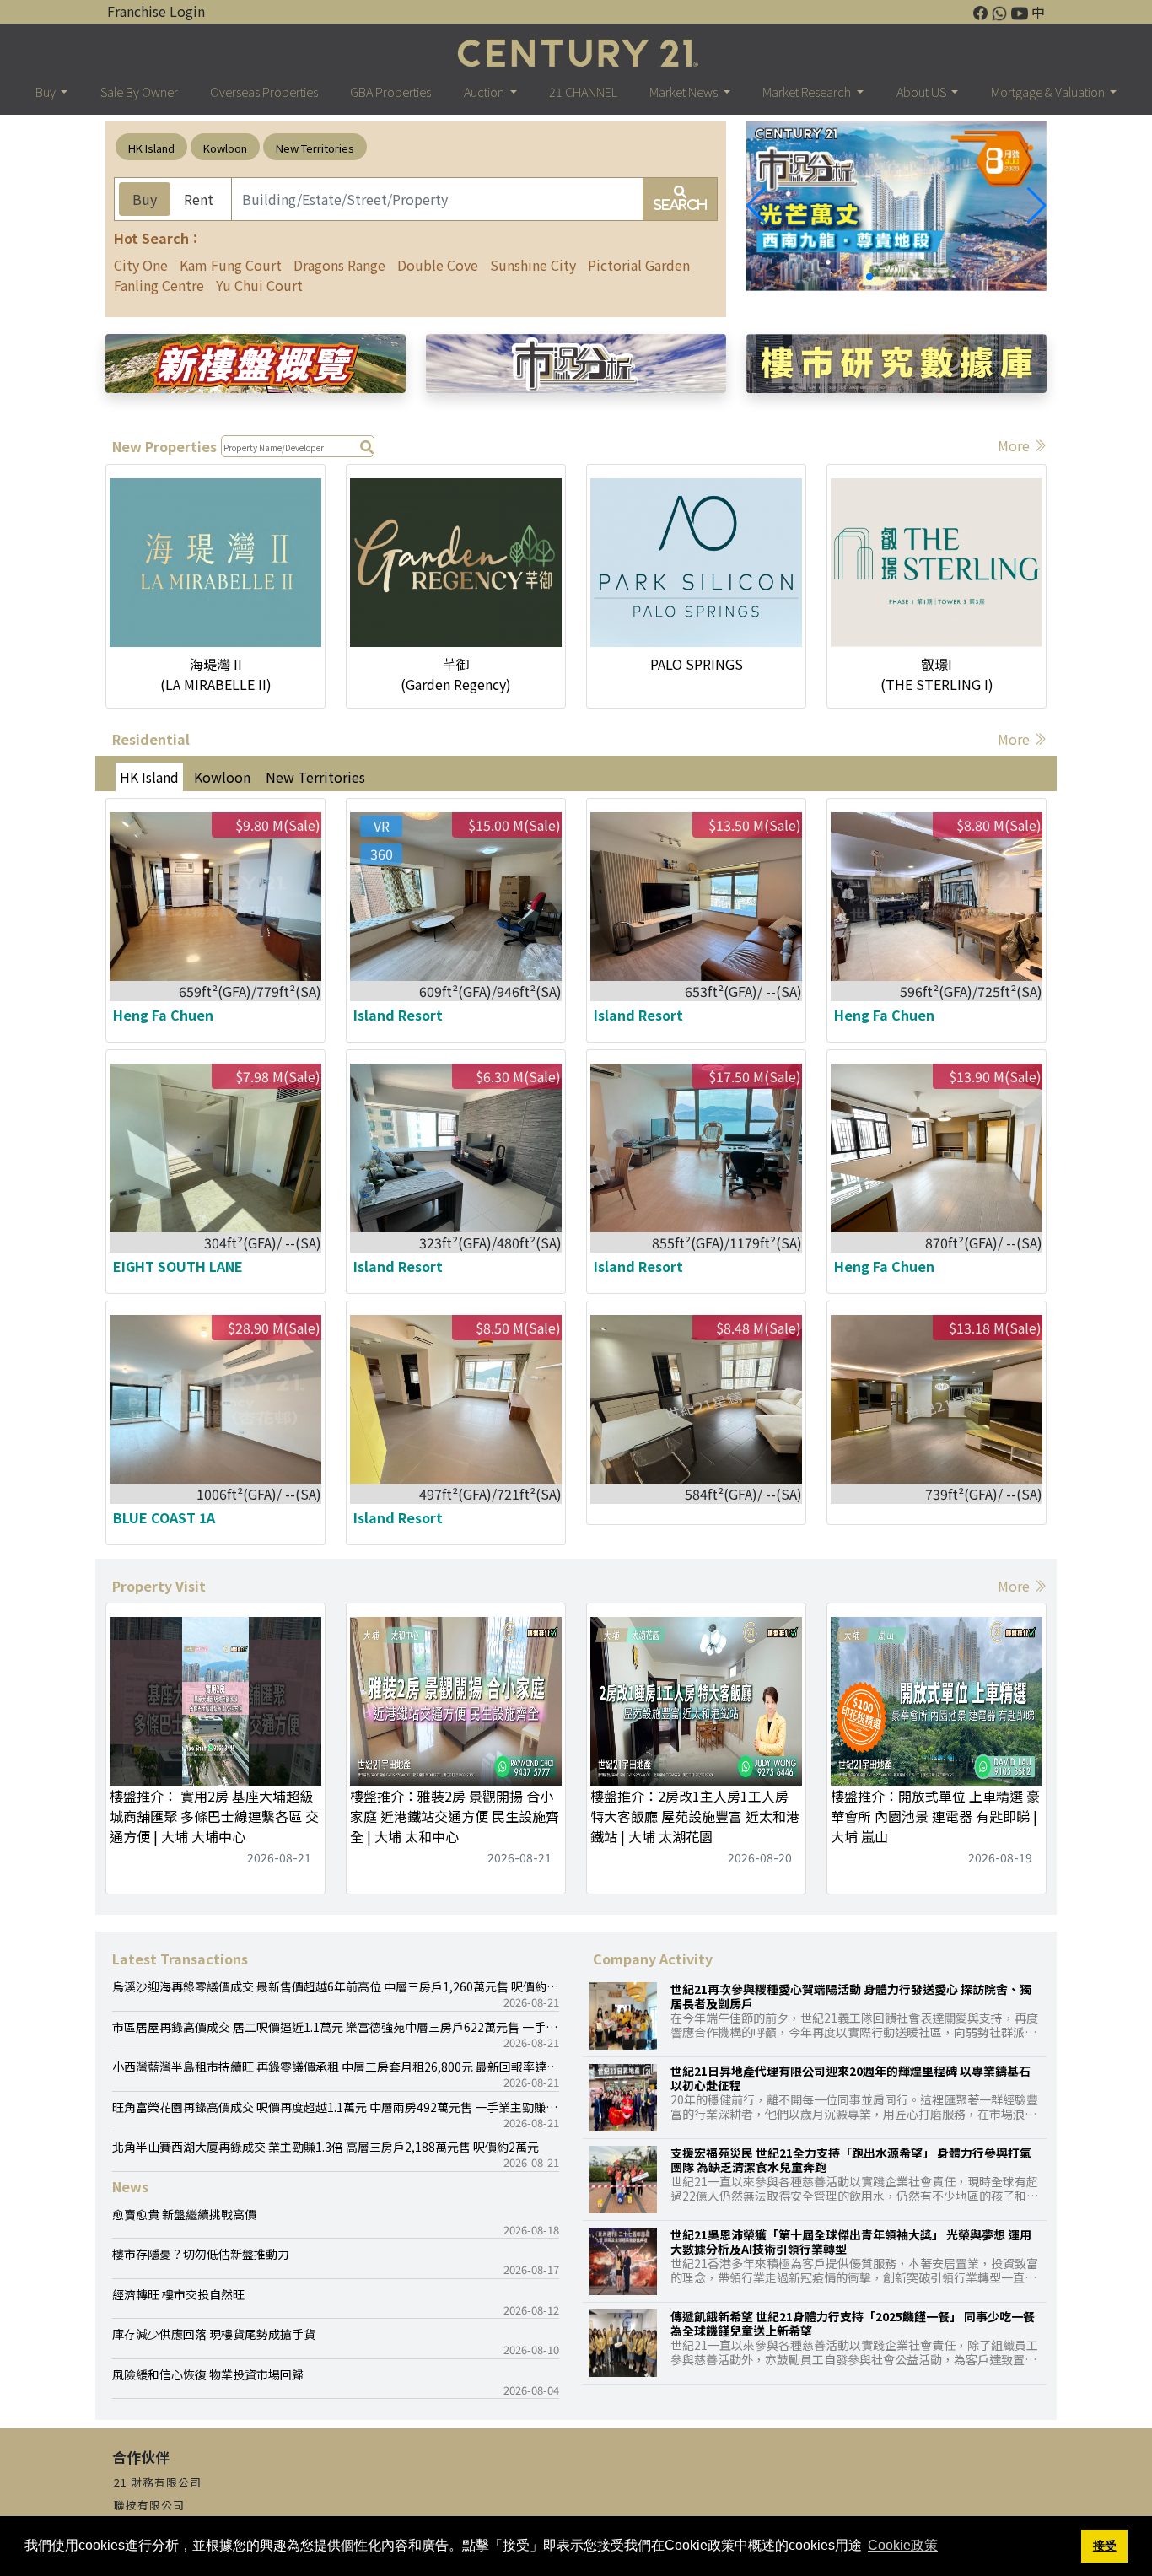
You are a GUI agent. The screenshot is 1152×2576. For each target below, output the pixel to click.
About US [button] (923, 92)
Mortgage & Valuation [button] (1049, 92)
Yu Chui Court (259, 285)
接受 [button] (1105, 2546)
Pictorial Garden (639, 265)
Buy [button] (47, 92)
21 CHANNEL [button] (583, 92)
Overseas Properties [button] (264, 92)
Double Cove (438, 265)
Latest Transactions (180, 1959)
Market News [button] (685, 92)
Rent (199, 199)
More (1015, 445)
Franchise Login (156, 11)
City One (141, 265)
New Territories (315, 148)
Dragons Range (339, 265)
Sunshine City (533, 265)
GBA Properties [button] (390, 92)
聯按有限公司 (149, 2505)
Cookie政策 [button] (903, 2545)
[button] (1037, 206)
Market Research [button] (808, 92)
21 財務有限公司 (158, 2482)
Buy (145, 199)
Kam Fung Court (231, 265)
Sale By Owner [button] (139, 92)
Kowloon (225, 148)
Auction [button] (485, 92)
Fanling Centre (159, 285)
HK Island (151, 148)
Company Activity (653, 1959)
